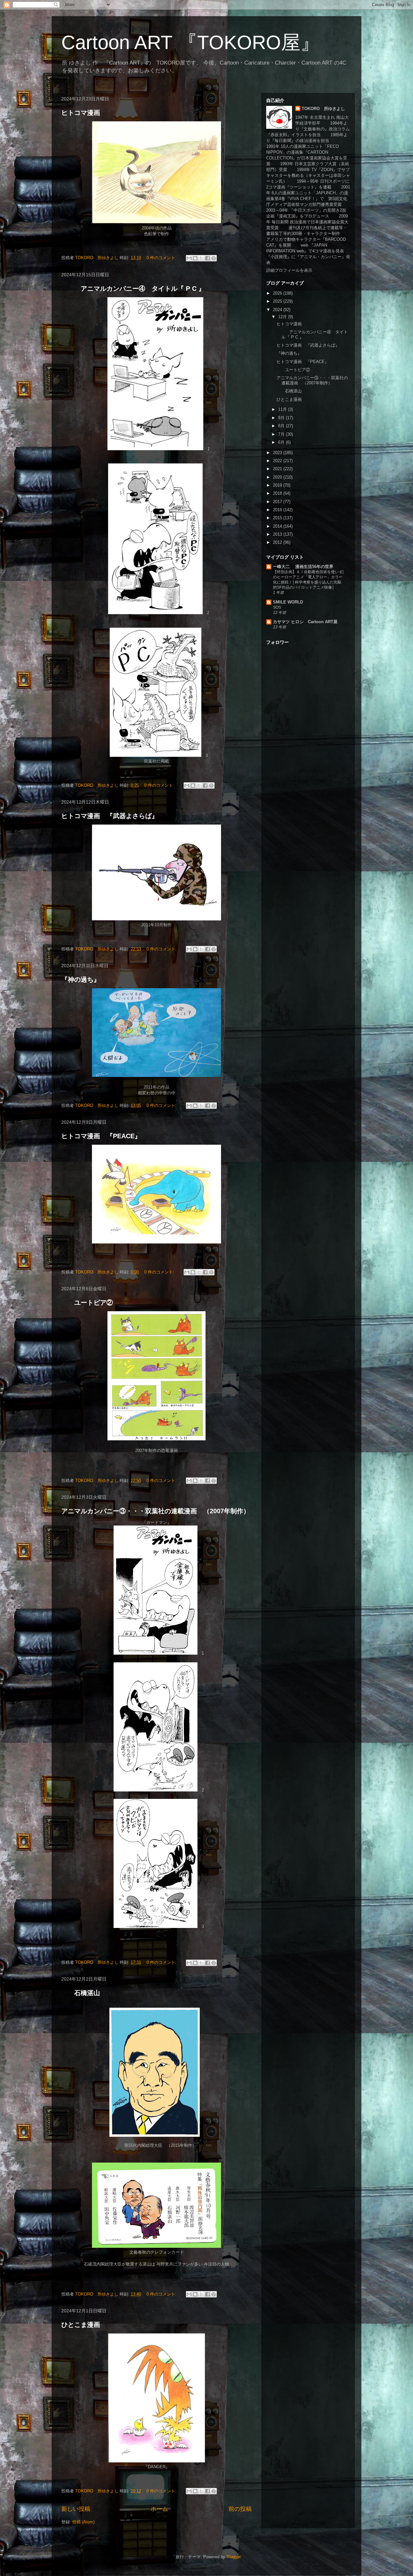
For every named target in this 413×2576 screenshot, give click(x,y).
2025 (278, 301)
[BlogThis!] (195, 258)
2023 (278, 453)
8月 (282, 426)
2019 (278, 485)
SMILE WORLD (288, 602)
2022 (278, 461)
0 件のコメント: (162, 258)
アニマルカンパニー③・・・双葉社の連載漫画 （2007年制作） (156, 1511)
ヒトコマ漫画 (81, 113)
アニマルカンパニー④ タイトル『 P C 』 (133, 289)
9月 (282, 418)
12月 (283, 317)
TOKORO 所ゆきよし (323, 109)
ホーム (159, 2509)
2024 (278, 310)
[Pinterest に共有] (214, 258)
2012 (278, 542)
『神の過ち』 (81, 979)
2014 (278, 526)
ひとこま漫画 (81, 2325)
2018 (278, 493)
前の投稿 (240, 2509)
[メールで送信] (189, 258)
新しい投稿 (76, 2509)
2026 (278, 293)
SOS (277, 607)
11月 (283, 409)
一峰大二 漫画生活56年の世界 (303, 567)
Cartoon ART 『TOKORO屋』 (191, 42)
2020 (278, 477)
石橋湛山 (81, 1993)
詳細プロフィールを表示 (289, 270)
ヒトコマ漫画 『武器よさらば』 (110, 816)
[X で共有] (201, 258)
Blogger (233, 2557)
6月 (282, 442)
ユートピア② (87, 1303)
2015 (278, 518)
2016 (278, 510)
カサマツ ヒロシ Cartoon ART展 (305, 622)
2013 (278, 534)
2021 (278, 469)
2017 (278, 502)
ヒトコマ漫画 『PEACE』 (101, 1136)
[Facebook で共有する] (207, 258)
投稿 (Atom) (83, 2522)
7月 (282, 434)
